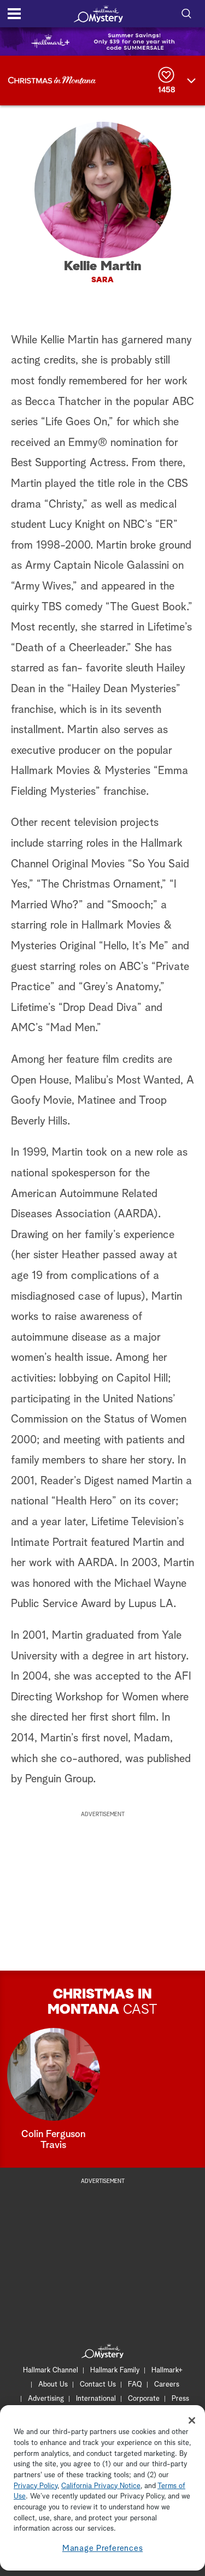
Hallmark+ (167, 2370)
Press (180, 2399)
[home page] (98, 14)
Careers (167, 2385)
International (96, 2399)
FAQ (135, 2385)
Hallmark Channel (51, 2370)
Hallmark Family (115, 2370)
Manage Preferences (103, 2548)
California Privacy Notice (101, 2486)
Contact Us (98, 2385)
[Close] (192, 2420)
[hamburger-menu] (14, 14)
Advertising (46, 2399)
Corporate (144, 2399)
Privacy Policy (36, 2486)
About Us (53, 2385)
